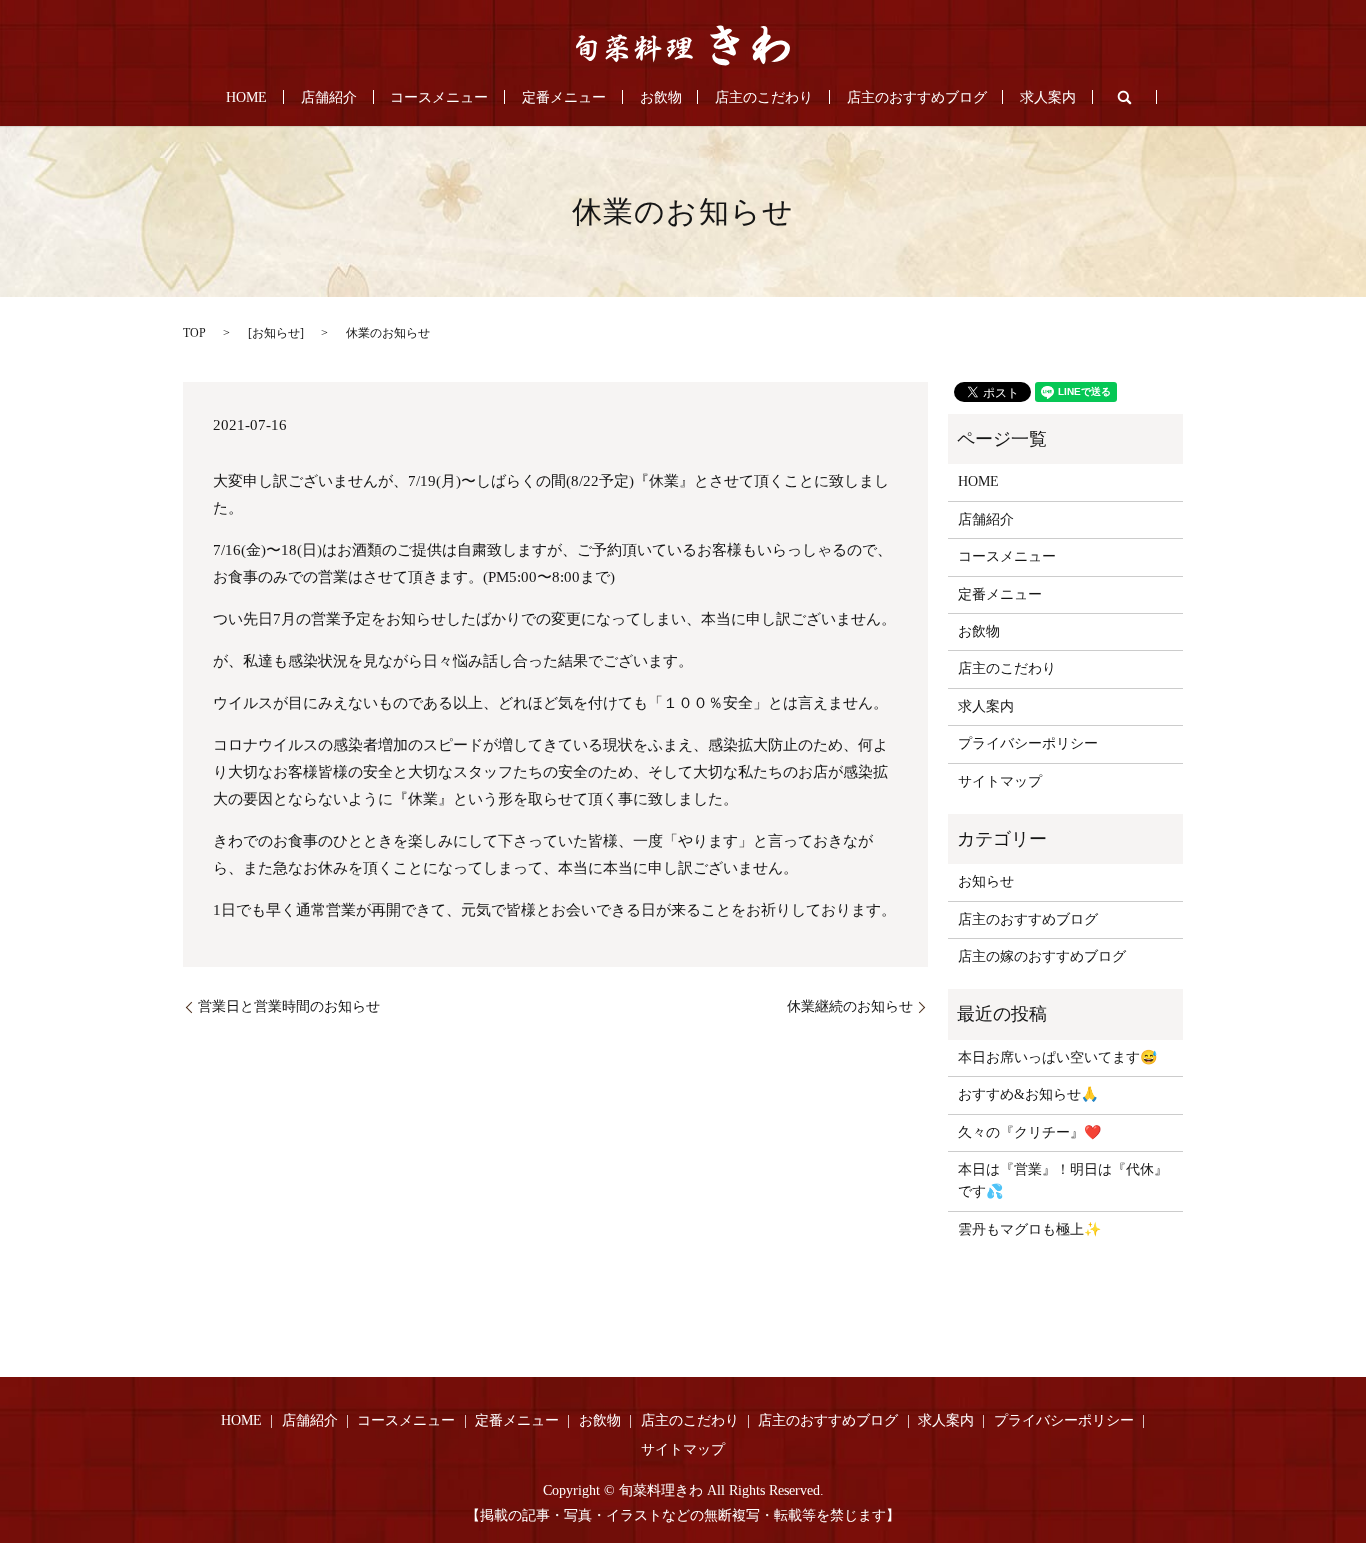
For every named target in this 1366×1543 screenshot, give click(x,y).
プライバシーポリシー (1028, 743)
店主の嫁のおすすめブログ (1042, 956)
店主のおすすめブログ (917, 97)
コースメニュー (439, 97)
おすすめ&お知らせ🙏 (1028, 1094)
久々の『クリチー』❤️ (1029, 1132)
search (1125, 97)
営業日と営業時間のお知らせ (289, 1006)
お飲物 (661, 97)
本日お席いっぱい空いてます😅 (1057, 1057)
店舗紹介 (329, 97)
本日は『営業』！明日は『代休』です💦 (1063, 1180)
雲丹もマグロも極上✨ (1029, 1229)
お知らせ (276, 333)
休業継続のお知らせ (850, 1006)
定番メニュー (564, 97)
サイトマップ (1000, 781)
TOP (194, 333)
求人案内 (1048, 97)
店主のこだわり (764, 97)
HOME (246, 97)
